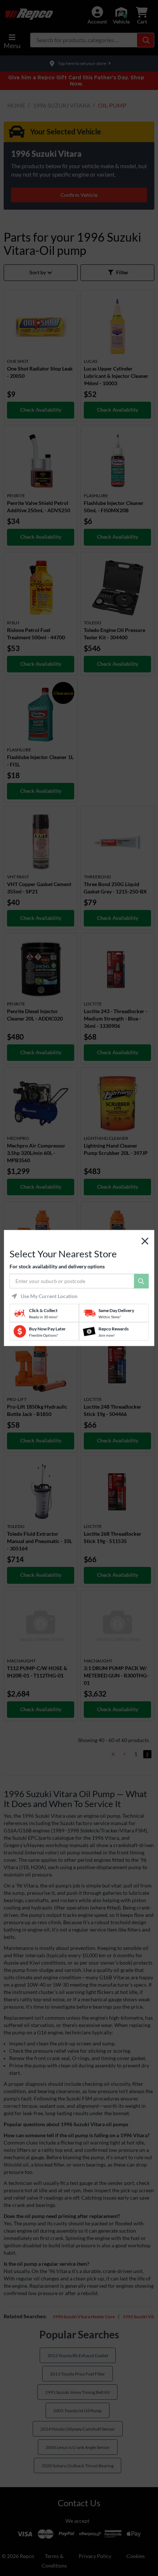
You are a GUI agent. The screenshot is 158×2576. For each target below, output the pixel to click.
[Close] (145, 1241)
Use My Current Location (49, 1296)
